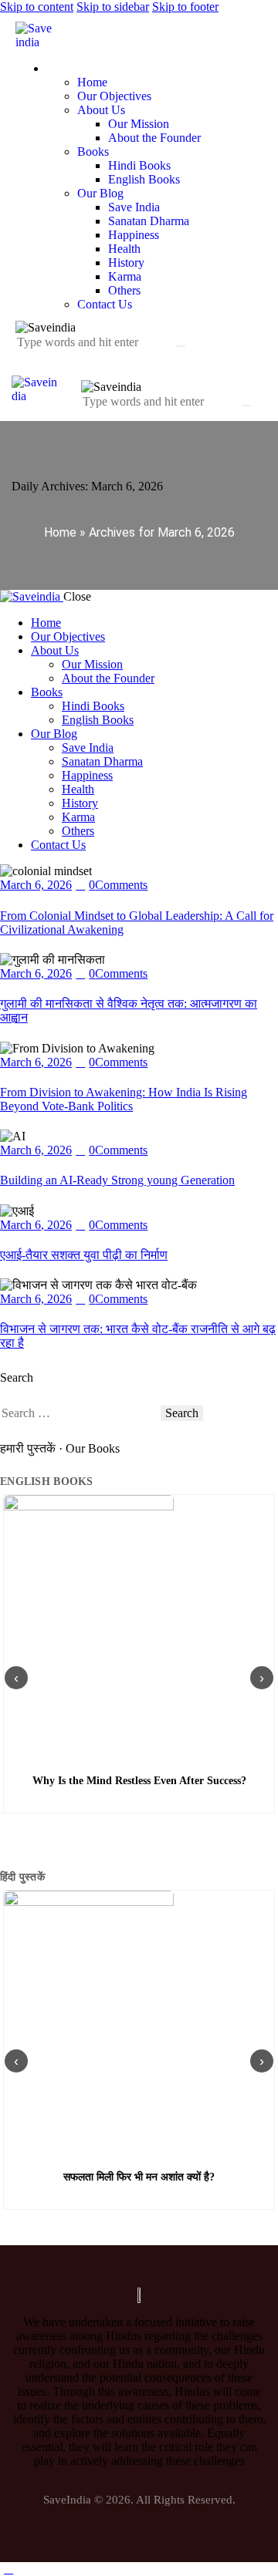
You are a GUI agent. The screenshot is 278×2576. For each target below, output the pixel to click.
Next (262, 1678)
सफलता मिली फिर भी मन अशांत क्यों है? (139, 2177)
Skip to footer (185, 7)
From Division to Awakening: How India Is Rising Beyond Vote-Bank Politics (124, 1099)
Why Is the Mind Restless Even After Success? (139, 1781)
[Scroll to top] (8, 2569)
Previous (16, 1678)
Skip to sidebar (113, 7)
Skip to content (37, 7)
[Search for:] (80, 1413)
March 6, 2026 (36, 885)
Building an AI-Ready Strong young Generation (117, 1180)
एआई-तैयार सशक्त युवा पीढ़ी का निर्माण (84, 1255)
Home (60, 532)
